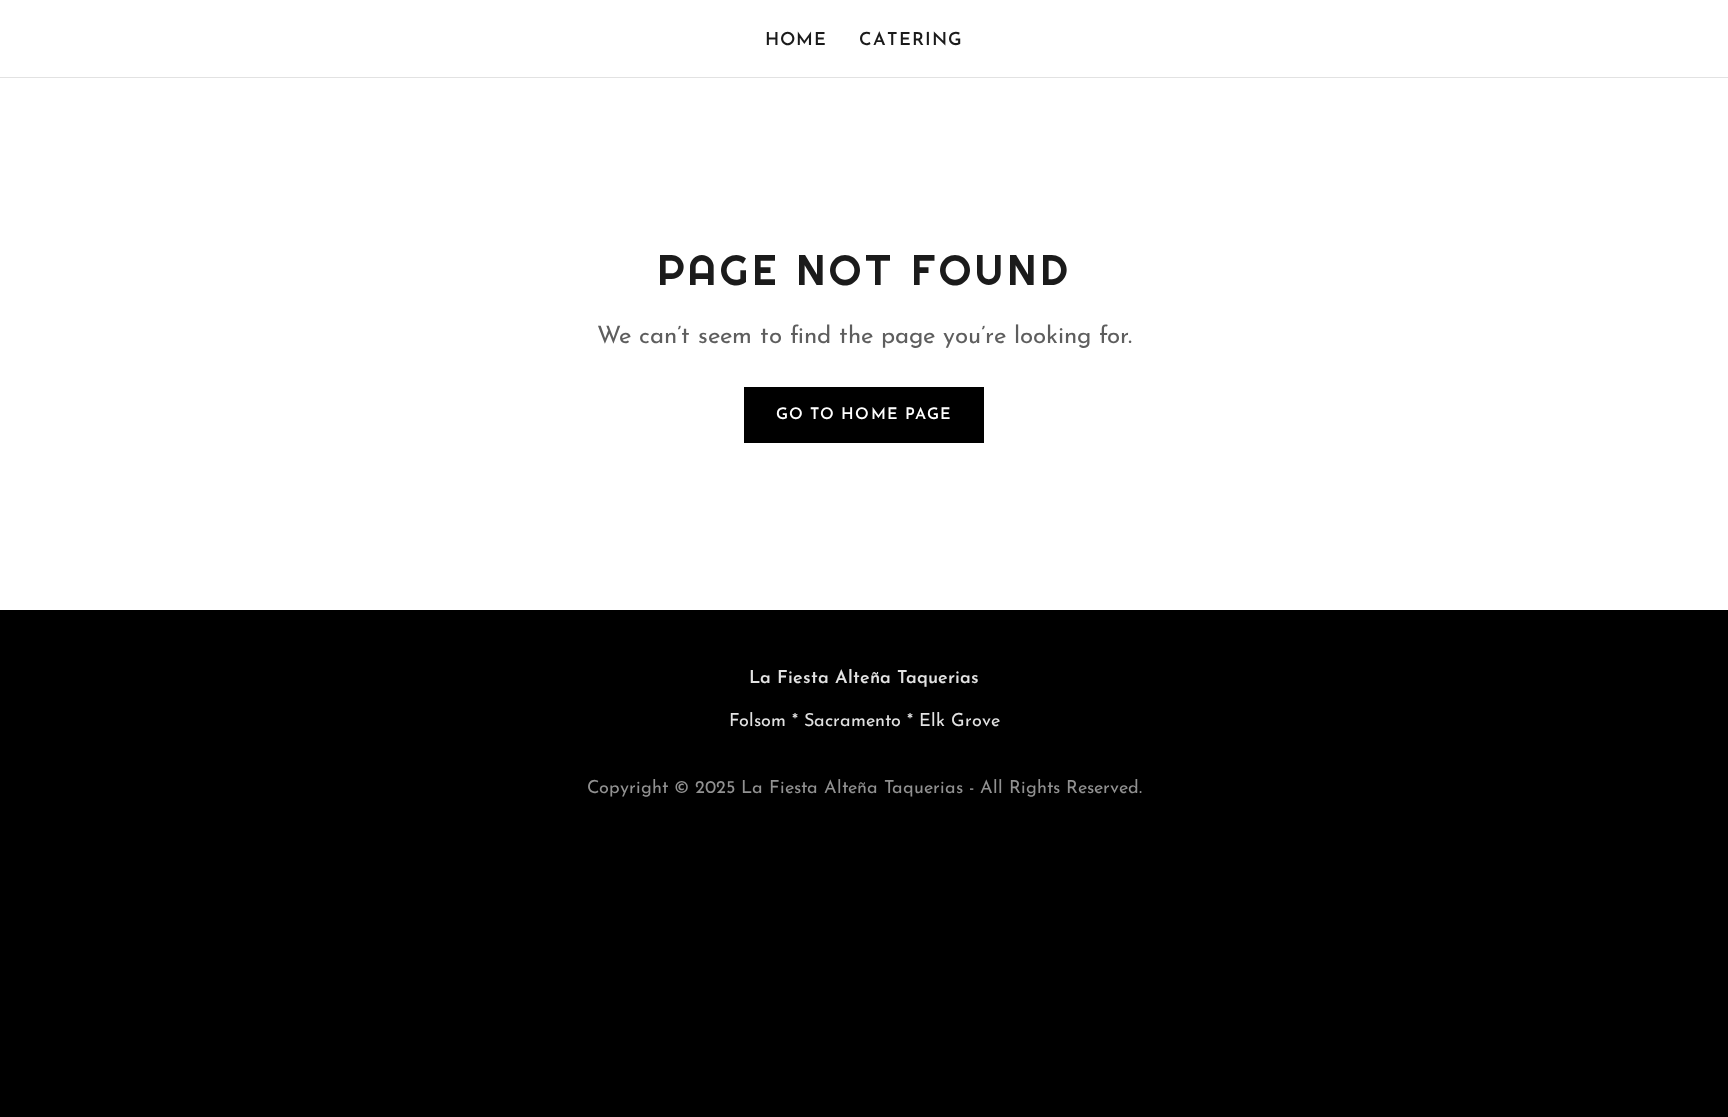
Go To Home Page (863, 415)
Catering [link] (911, 41)
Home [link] (796, 41)
